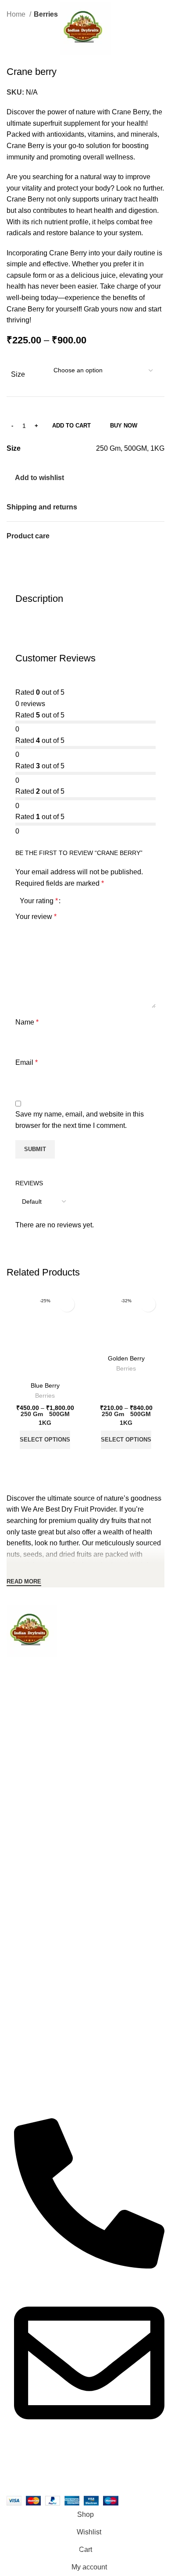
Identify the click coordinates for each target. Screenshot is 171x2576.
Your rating (39, 901)
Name (27, 1022)
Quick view (45, 1460)
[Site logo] (85, 28)
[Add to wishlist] (67, 1304)
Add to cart (71, 426)
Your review (36, 917)
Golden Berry (126, 1358)
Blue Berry (45, 1385)
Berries (45, 1396)
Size (18, 374)
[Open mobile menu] (10, 28)
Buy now (124, 426)
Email (27, 1062)
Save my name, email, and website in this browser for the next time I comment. (80, 1120)
